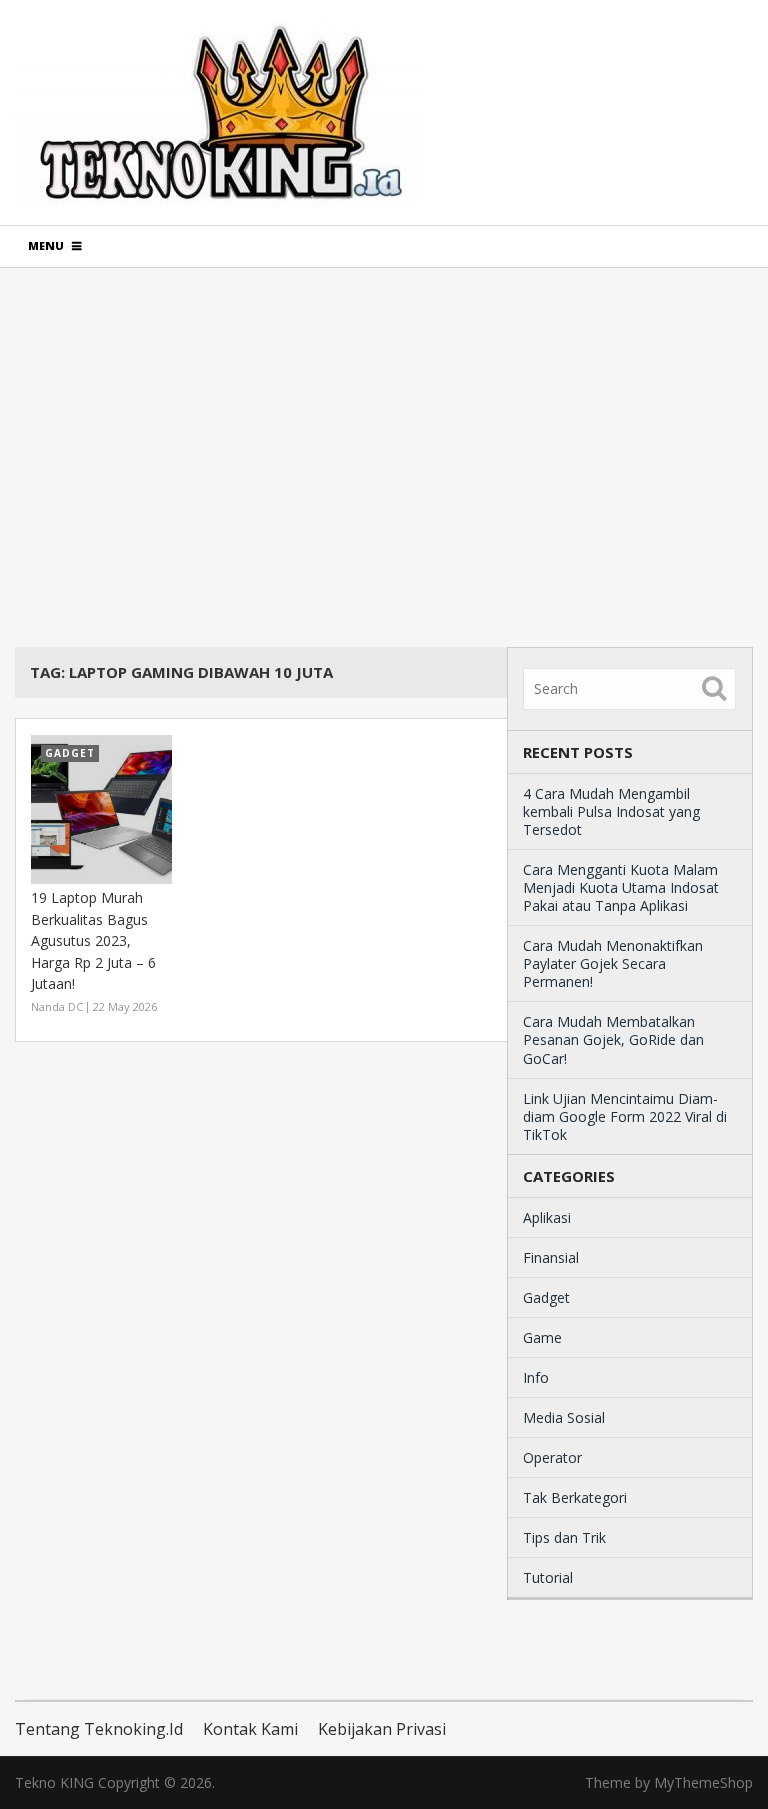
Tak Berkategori (575, 1497)
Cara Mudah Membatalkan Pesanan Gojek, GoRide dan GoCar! (613, 1039)
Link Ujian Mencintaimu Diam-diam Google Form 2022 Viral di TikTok (625, 1116)
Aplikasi (547, 1217)
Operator (552, 1457)
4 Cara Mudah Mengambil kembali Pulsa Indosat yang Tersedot (611, 811)
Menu (46, 245)
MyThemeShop (703, 1782)
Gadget (546, 1297)
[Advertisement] (383, 457)
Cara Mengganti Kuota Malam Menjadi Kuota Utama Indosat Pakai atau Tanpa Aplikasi (621, 887)
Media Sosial (564, 1417)
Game (542, 1337)
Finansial (551, 1257)
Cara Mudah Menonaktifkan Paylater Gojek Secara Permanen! (613, 963)
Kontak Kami (250, 1729)
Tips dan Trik (564, 1537)
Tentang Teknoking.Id (99, 1729)
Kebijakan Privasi (382, 1729)
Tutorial (548, 1577)
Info (536, 1377)
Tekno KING (54, 1782)
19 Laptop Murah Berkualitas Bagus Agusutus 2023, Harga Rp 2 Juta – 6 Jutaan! (93, 940)
